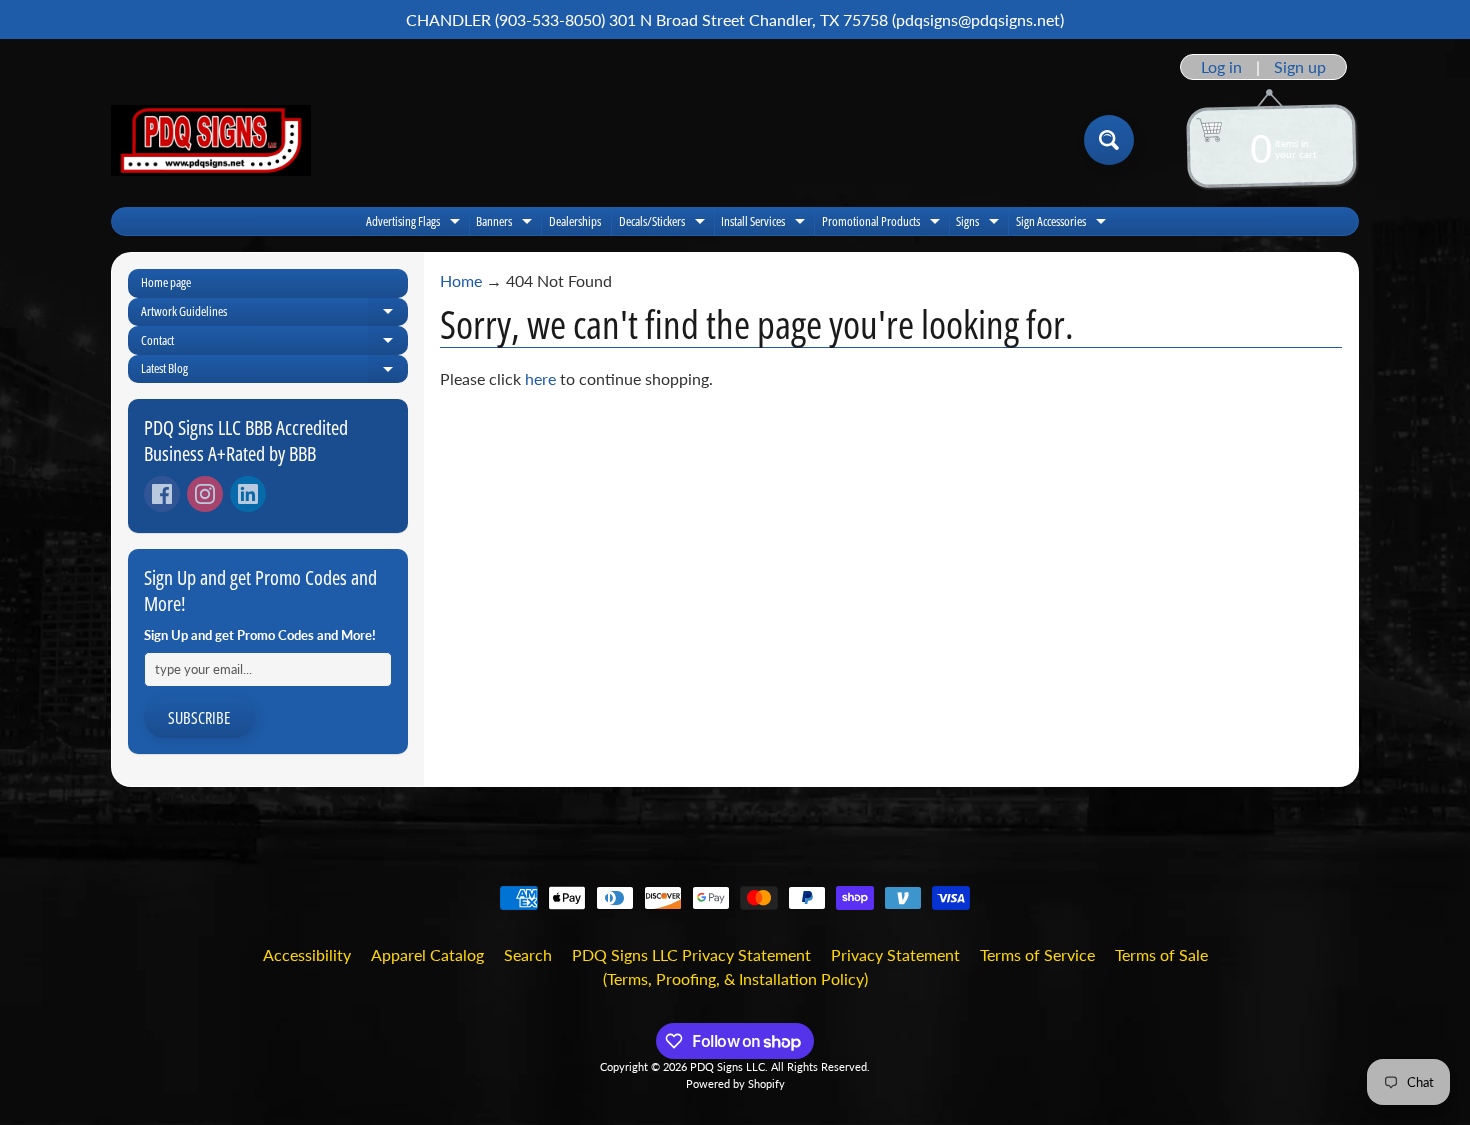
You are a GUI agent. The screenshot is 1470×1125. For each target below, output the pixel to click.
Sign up (1300, 67)
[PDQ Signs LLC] (211, 140)
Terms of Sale (1161, 954)
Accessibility (307, 954)
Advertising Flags (415, 223)
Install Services (765, 223)
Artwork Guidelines (274, 314)
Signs (980, 223)
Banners (506, 223)
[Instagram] (205, 494)
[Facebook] (162, 494)
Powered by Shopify (735, 1083)
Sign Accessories (1063, 223)
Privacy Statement (895, 954)
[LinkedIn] (248, 494)
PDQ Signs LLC (727, 1066)
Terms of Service (1037, 954)
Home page (166, 282)
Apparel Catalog (427, 954)
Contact (274, 343)
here (540, 378)
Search (528, 954)
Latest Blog (274, 371)
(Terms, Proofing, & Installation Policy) (735, 978)
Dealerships (575, 221)
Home (461, 280)
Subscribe (199, 718)
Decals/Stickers (664, 223)
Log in (1221, 67)
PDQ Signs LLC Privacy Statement (691, 954)
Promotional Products (883, 223)
